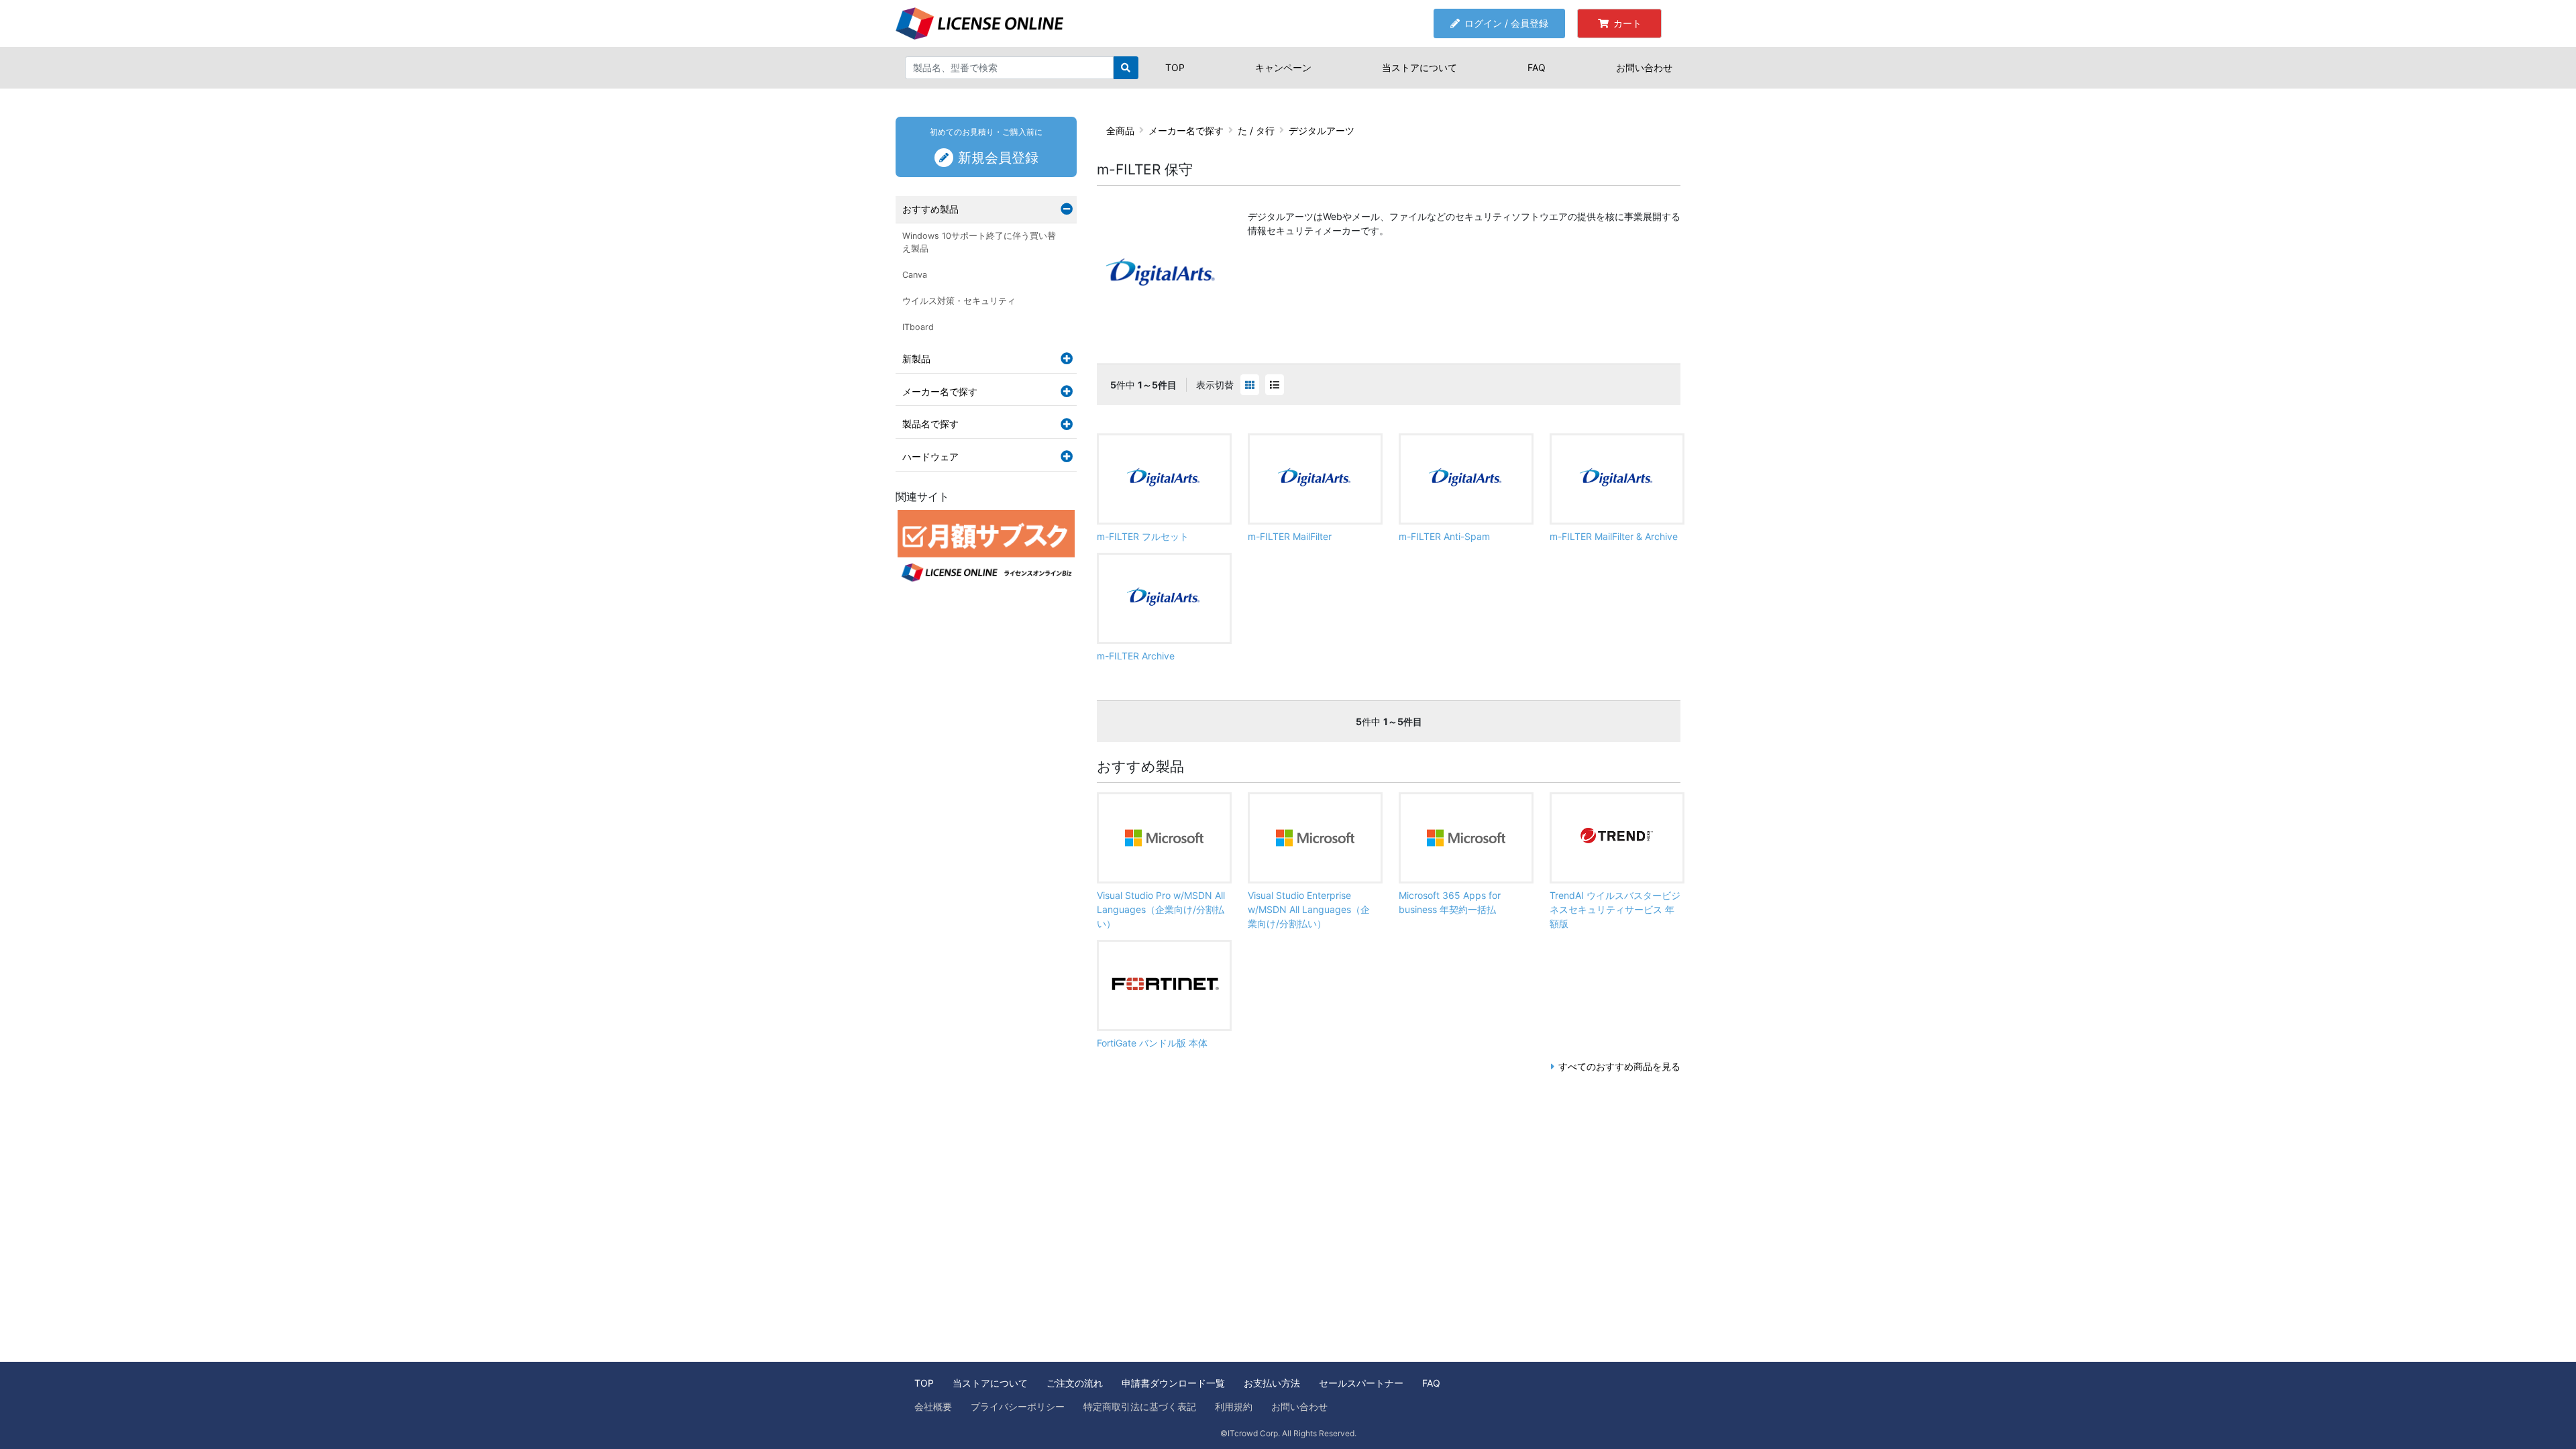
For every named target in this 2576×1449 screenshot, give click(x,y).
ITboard (918, 327)
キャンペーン (1283, 67)
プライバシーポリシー (1018, 1406)
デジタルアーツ (1322, 130)
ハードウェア (930, 457)
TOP (1175, 67)
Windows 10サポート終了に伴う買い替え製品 (979, 242)
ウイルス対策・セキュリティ (959, 301)
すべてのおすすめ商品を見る (1619, 1066)
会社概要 (933, 1406)
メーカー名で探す (1186, 130)
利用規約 (1234, 1406)
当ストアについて (1419, 67)
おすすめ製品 (930, 209)
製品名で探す (930, 424)
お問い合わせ (1644, 67)
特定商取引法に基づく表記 (1140, 1406)
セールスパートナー (1361, 1383)
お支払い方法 (1272, 1383)
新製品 (916, 359)
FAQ (1537, 67)
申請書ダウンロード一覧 (1173, 1383)
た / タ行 (1256, 130)
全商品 (1120, 130)
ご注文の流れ (1075, 1383)
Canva (915, 275)
